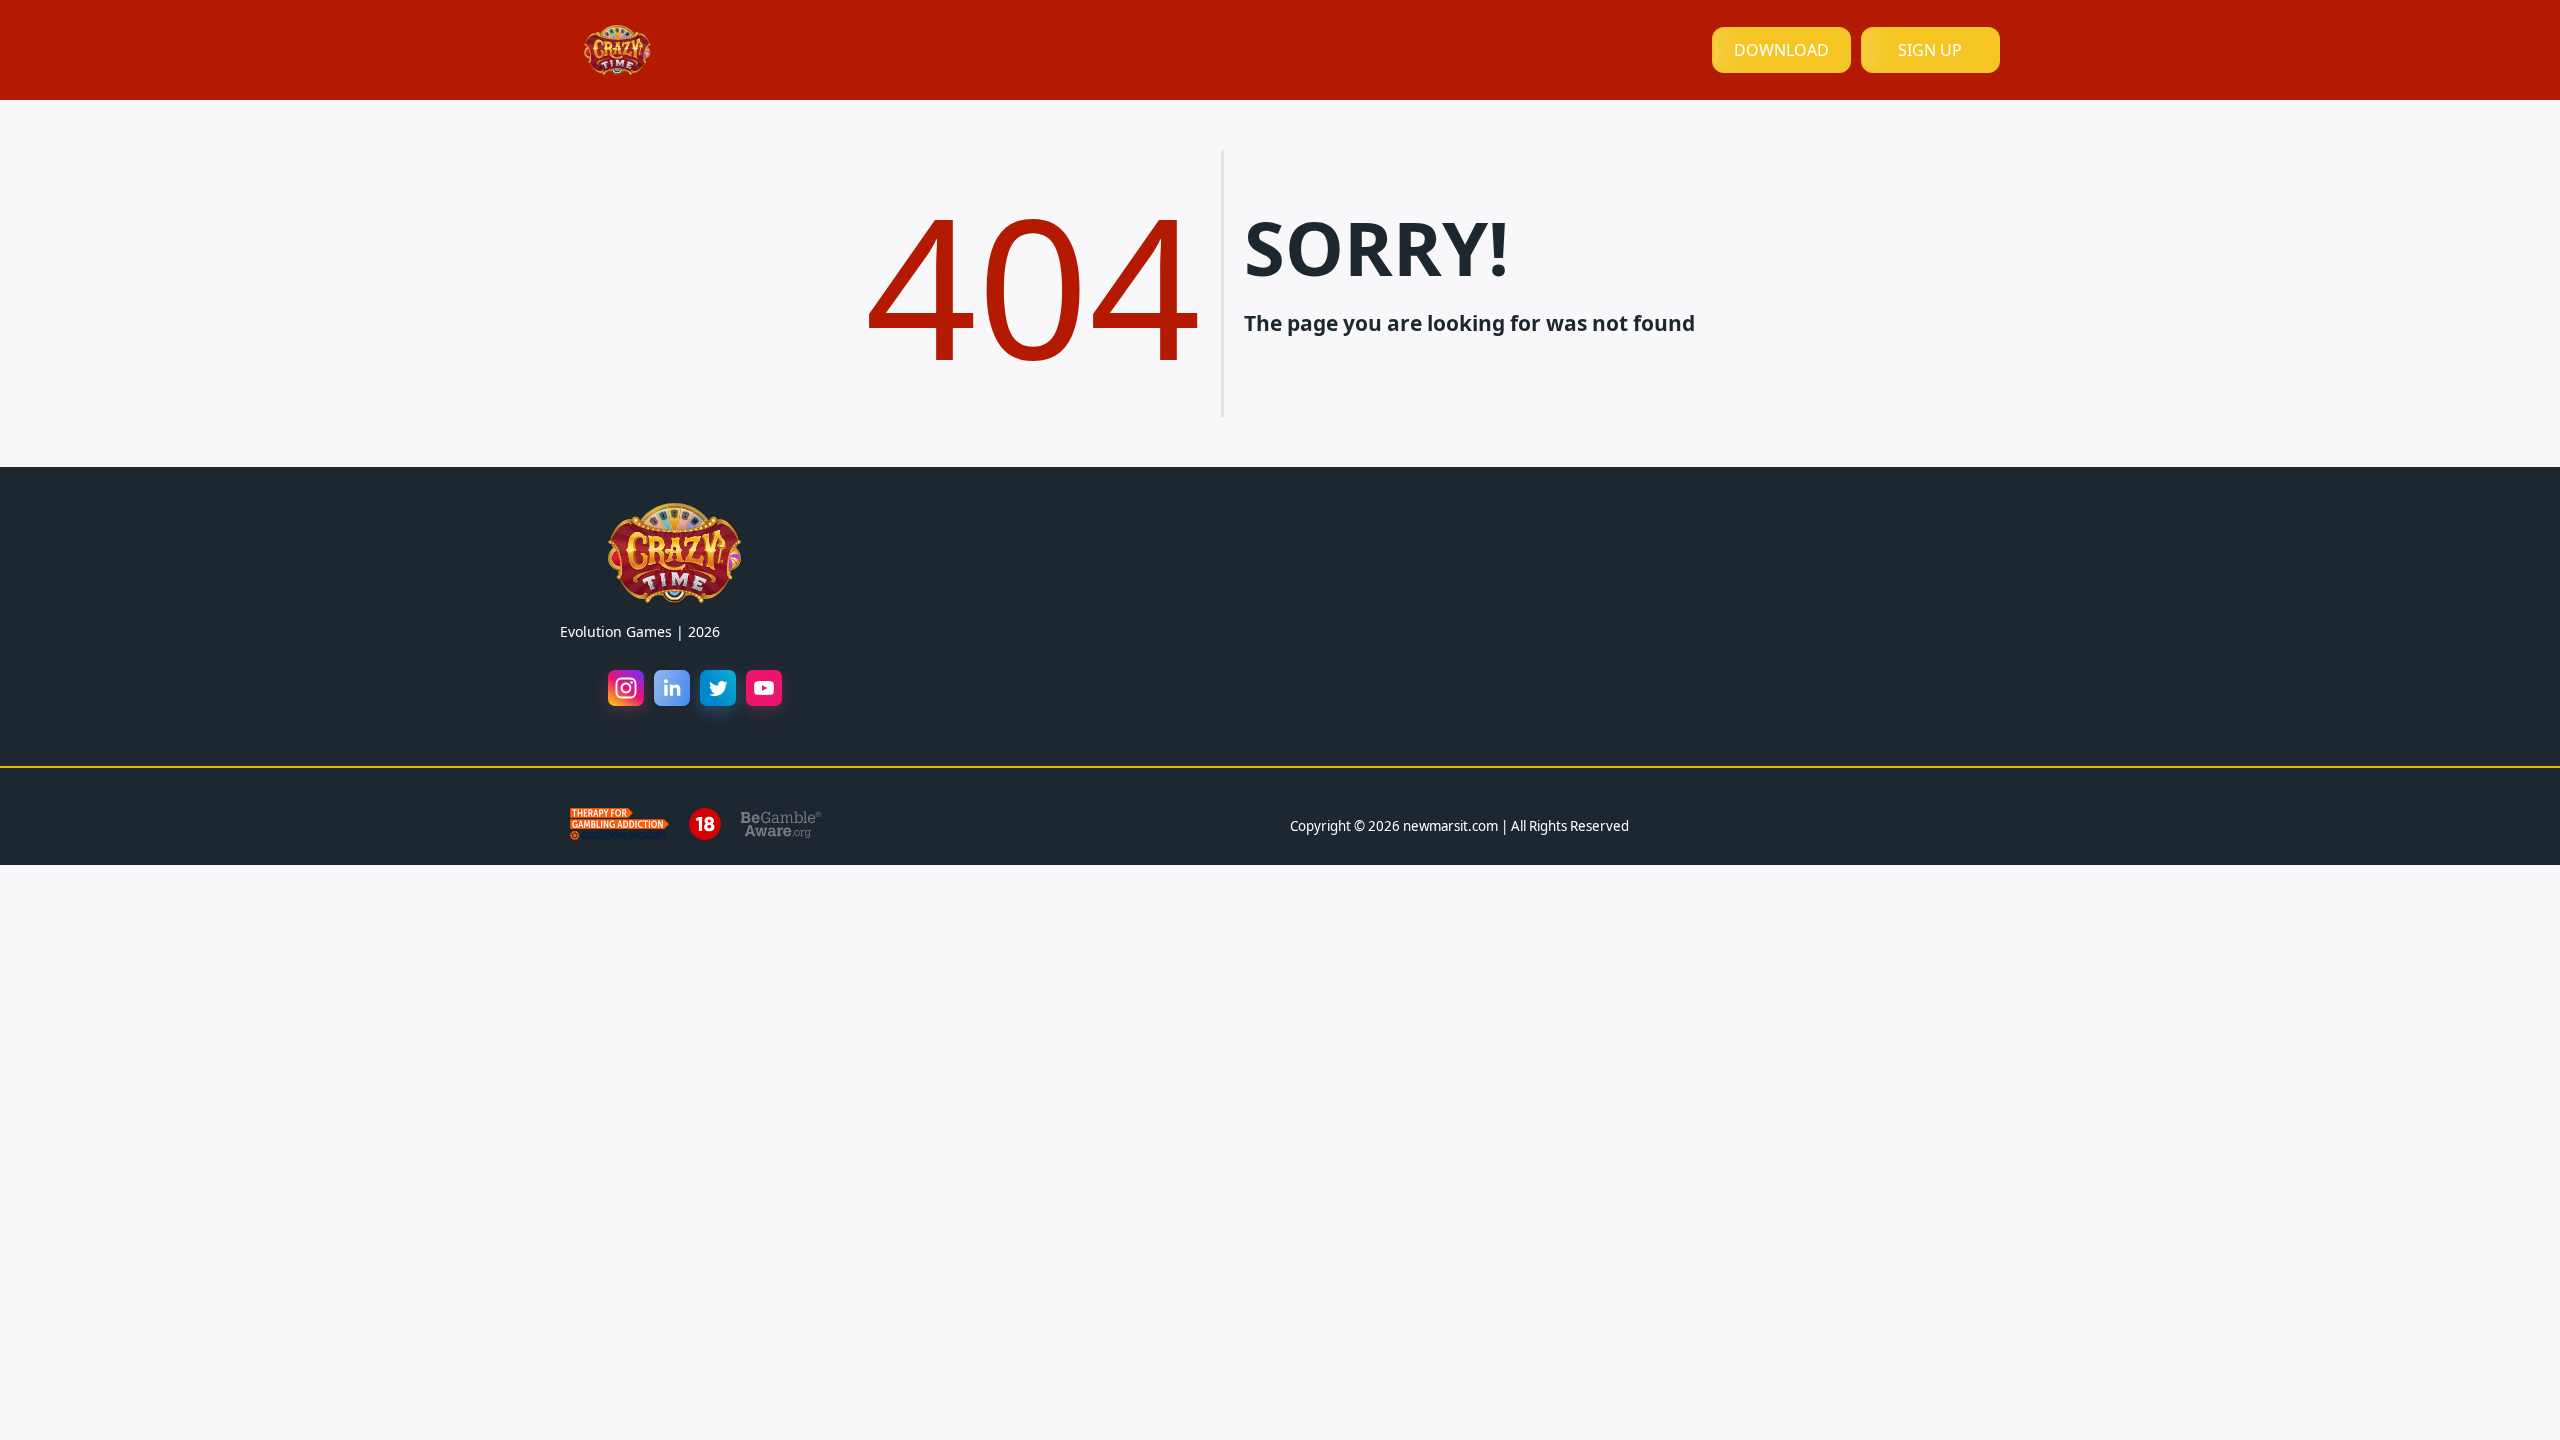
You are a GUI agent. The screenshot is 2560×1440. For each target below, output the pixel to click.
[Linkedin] (672, 688)
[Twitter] (718, 688)
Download (1781, 50)
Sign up (1930, 50)
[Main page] (617, 50)
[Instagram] (626, 688)
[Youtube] (764, 688)
